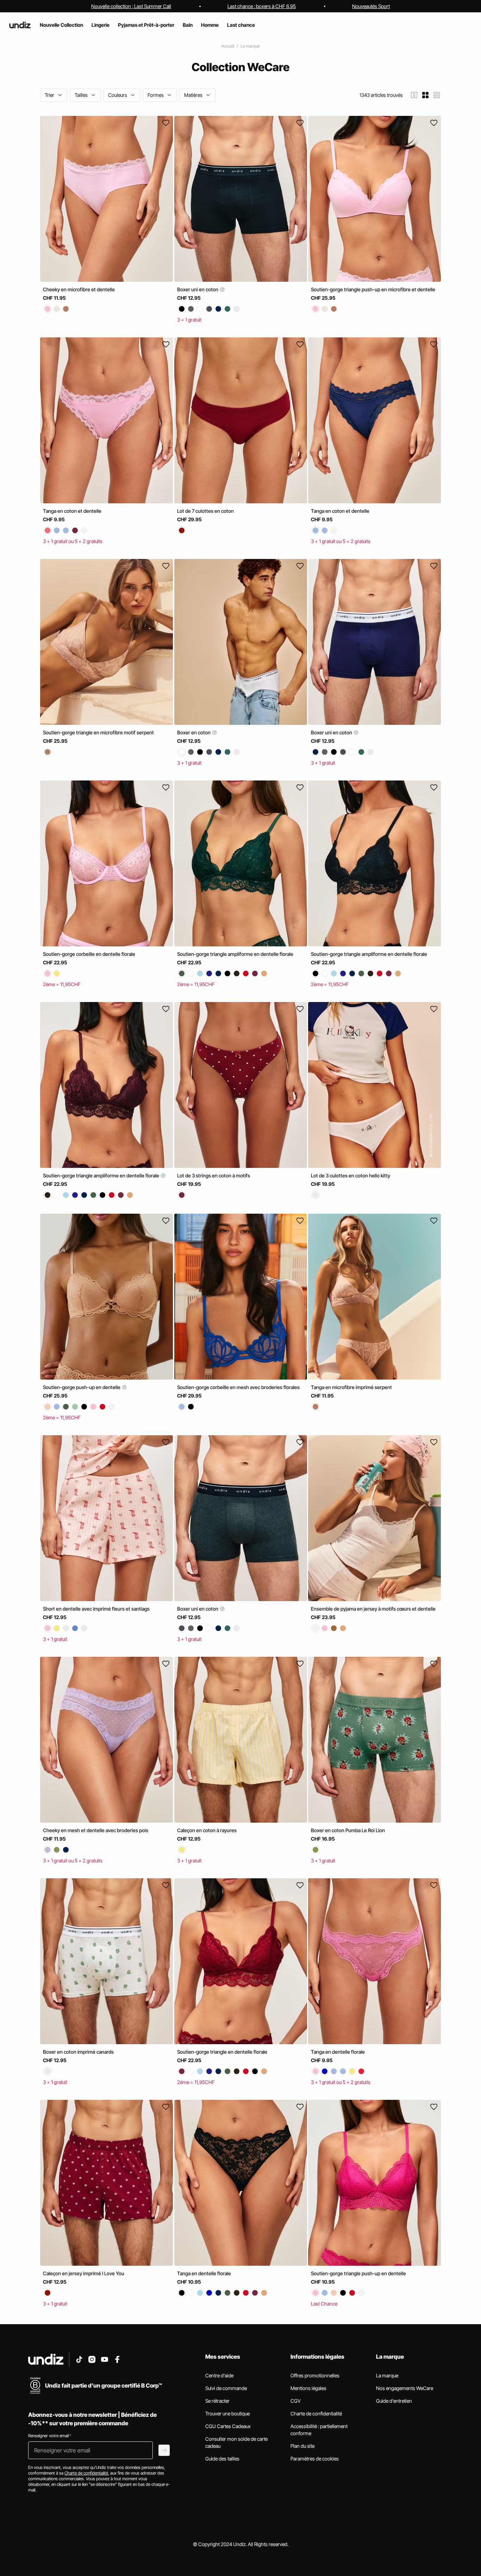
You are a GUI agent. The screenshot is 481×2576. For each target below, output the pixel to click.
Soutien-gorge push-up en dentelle (82, 1387)
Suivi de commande (226, 2388)
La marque (250, 46)
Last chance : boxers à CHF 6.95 (262, 6)
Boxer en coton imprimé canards (78, 2052)
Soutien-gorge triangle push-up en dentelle (358, 2273)
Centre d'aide (219, 2375)
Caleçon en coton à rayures (207, 1830)
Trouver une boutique (227, 2413)
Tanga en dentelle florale (338, 2052)
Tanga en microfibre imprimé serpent (351, 1387)
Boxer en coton (194, 732)
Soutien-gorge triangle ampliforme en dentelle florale (235, 954)
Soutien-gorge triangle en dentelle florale (222, 2052)
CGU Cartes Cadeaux (228, 2426)
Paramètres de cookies (315, 2459)
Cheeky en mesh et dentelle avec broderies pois (96, 1830)
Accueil (228, 46)
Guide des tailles (222, 2459)
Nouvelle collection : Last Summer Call (131, 6)
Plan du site (302, 2446)
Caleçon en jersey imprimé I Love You (84, 2273)
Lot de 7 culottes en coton (205, 511)
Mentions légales (308, 2388)
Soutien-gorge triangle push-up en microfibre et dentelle (373, 289)
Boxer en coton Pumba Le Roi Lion (348, 1830)
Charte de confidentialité (316, 2413)
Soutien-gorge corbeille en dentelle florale (89, 954)
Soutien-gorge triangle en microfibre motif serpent (98, 732)
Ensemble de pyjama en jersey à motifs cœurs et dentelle (373, 1609)
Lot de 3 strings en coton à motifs (214, 1175)
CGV (296, 2401)
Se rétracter (217, 2401)
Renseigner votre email (50, 2436)
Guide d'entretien (394, 2401)
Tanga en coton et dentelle (72, 511)
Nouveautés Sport (371, 6)
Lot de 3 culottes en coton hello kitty (351, 1175)
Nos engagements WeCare (405, 2388)
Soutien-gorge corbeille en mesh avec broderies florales (238, 1387)
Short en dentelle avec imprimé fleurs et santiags (96, 1609)
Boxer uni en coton (198, 289)
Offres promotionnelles (315, 2375)
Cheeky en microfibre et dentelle (79, 289)
